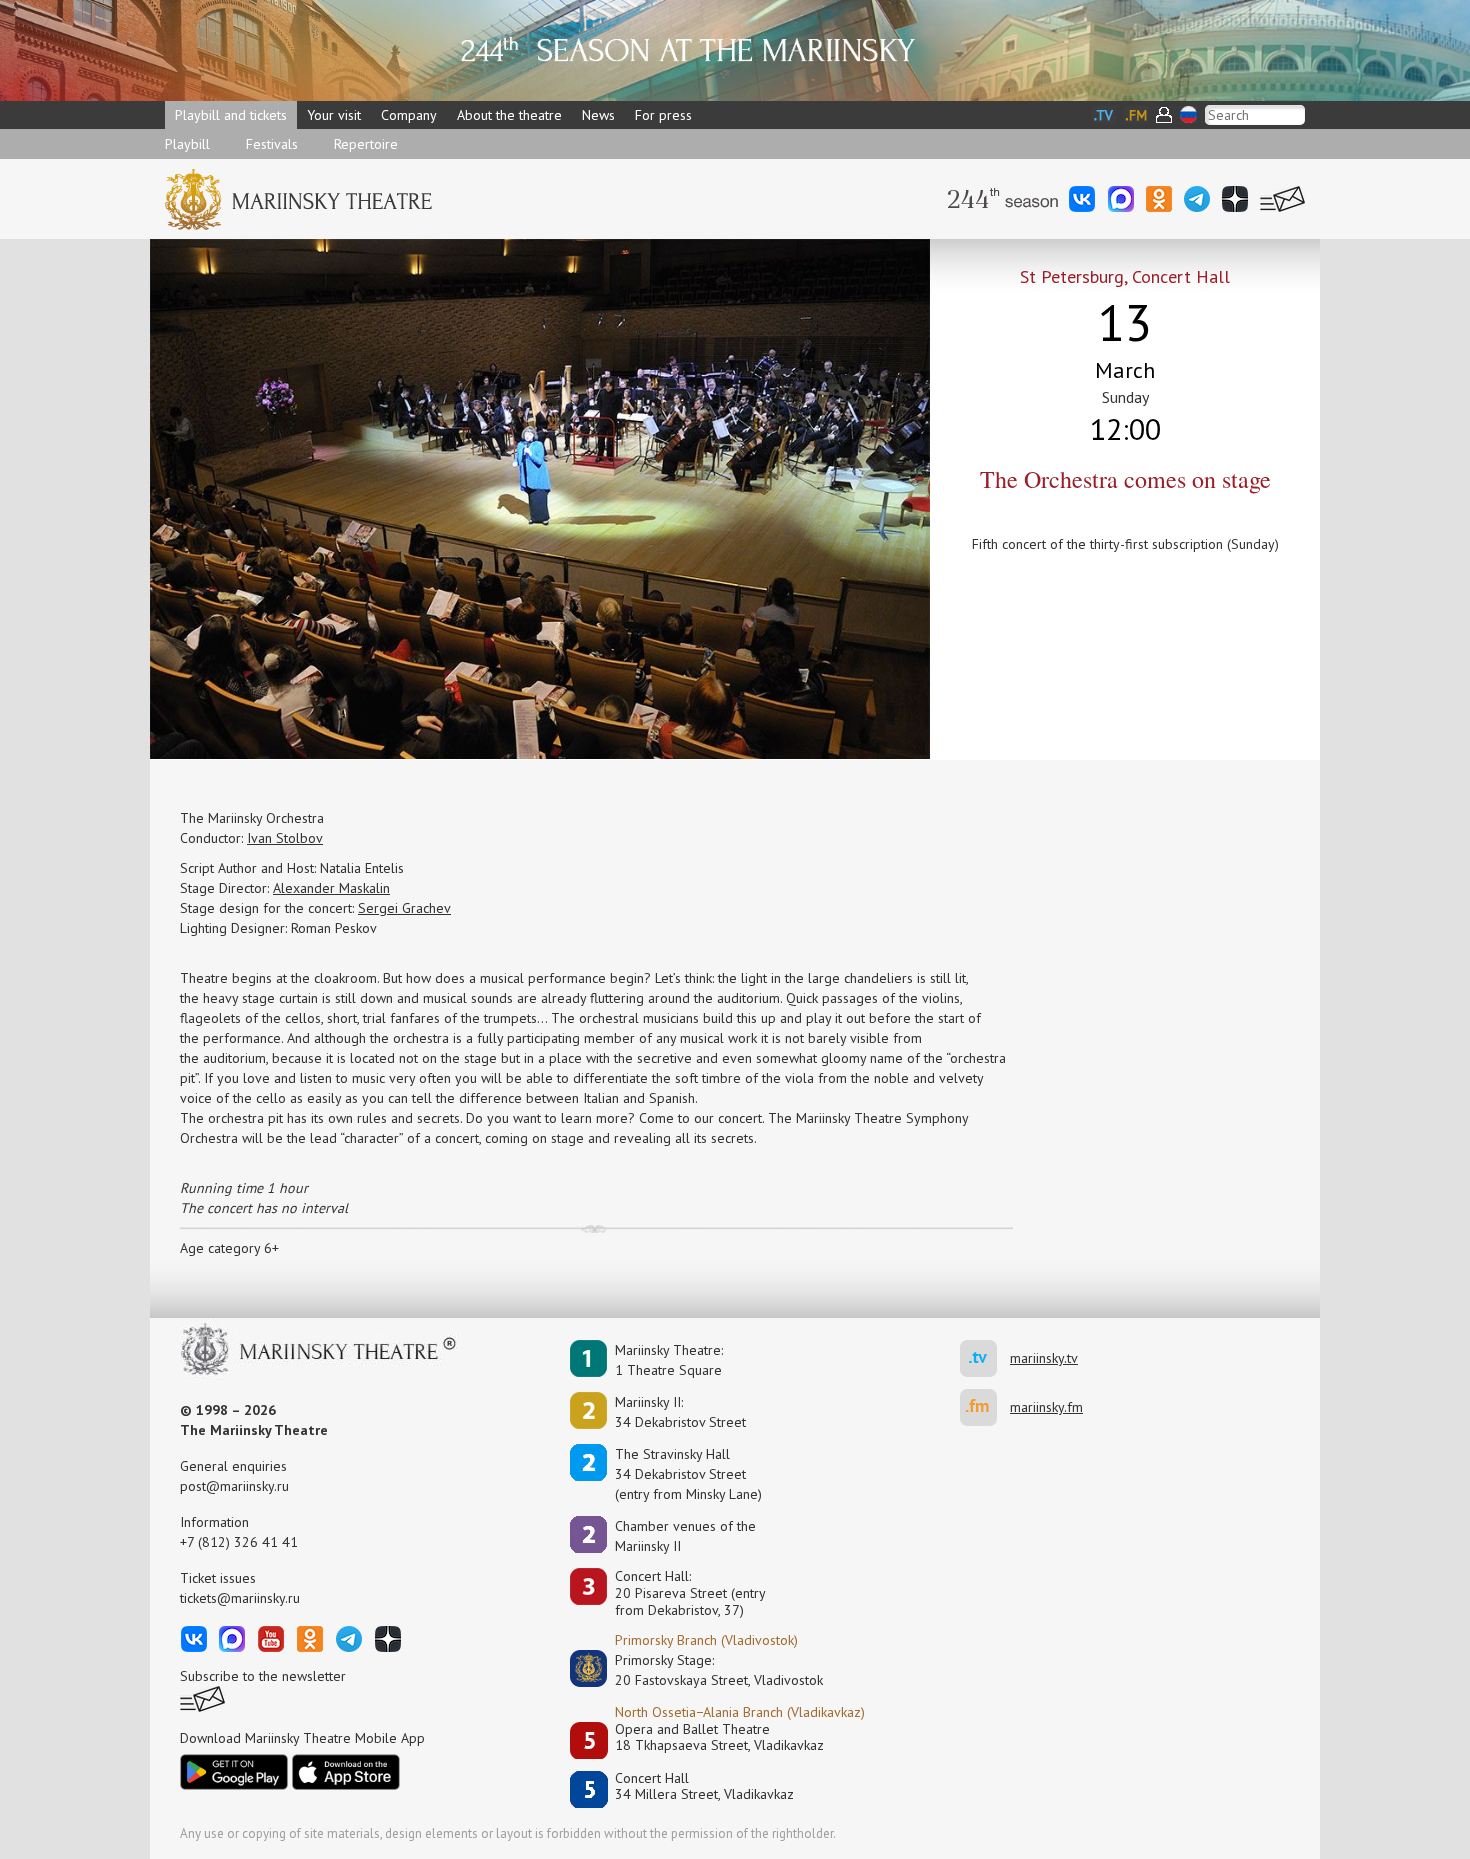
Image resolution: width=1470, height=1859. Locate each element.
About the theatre (509, 115)
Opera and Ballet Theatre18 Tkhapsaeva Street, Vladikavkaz (719, 1737)
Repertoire (366, 144)
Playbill (187, 144)
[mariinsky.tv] (985, 1358)
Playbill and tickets (231, 115)
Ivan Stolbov (285, 838)
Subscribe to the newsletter (263, 1676)
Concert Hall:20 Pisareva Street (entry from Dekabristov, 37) (690, 1593)
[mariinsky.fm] (985, 1407)
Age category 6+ (229, 1248)
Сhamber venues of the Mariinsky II (685, 1536)
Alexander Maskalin (331, 888)
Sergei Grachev (404, 908)
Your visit (334, 115)
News (598, 115)
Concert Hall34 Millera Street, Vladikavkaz (704, 1786)
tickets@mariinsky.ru (240, 1598)
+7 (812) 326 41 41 (239, 1542)
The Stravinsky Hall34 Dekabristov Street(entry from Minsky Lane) (688, 1474)
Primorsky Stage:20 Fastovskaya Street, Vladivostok (705, 1670)
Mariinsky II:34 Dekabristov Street (680, 1412)
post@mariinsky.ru (234, 1486)
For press (663, 115)
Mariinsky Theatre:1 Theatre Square (669, 1360)
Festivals (272, 144)
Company (409, 115)
